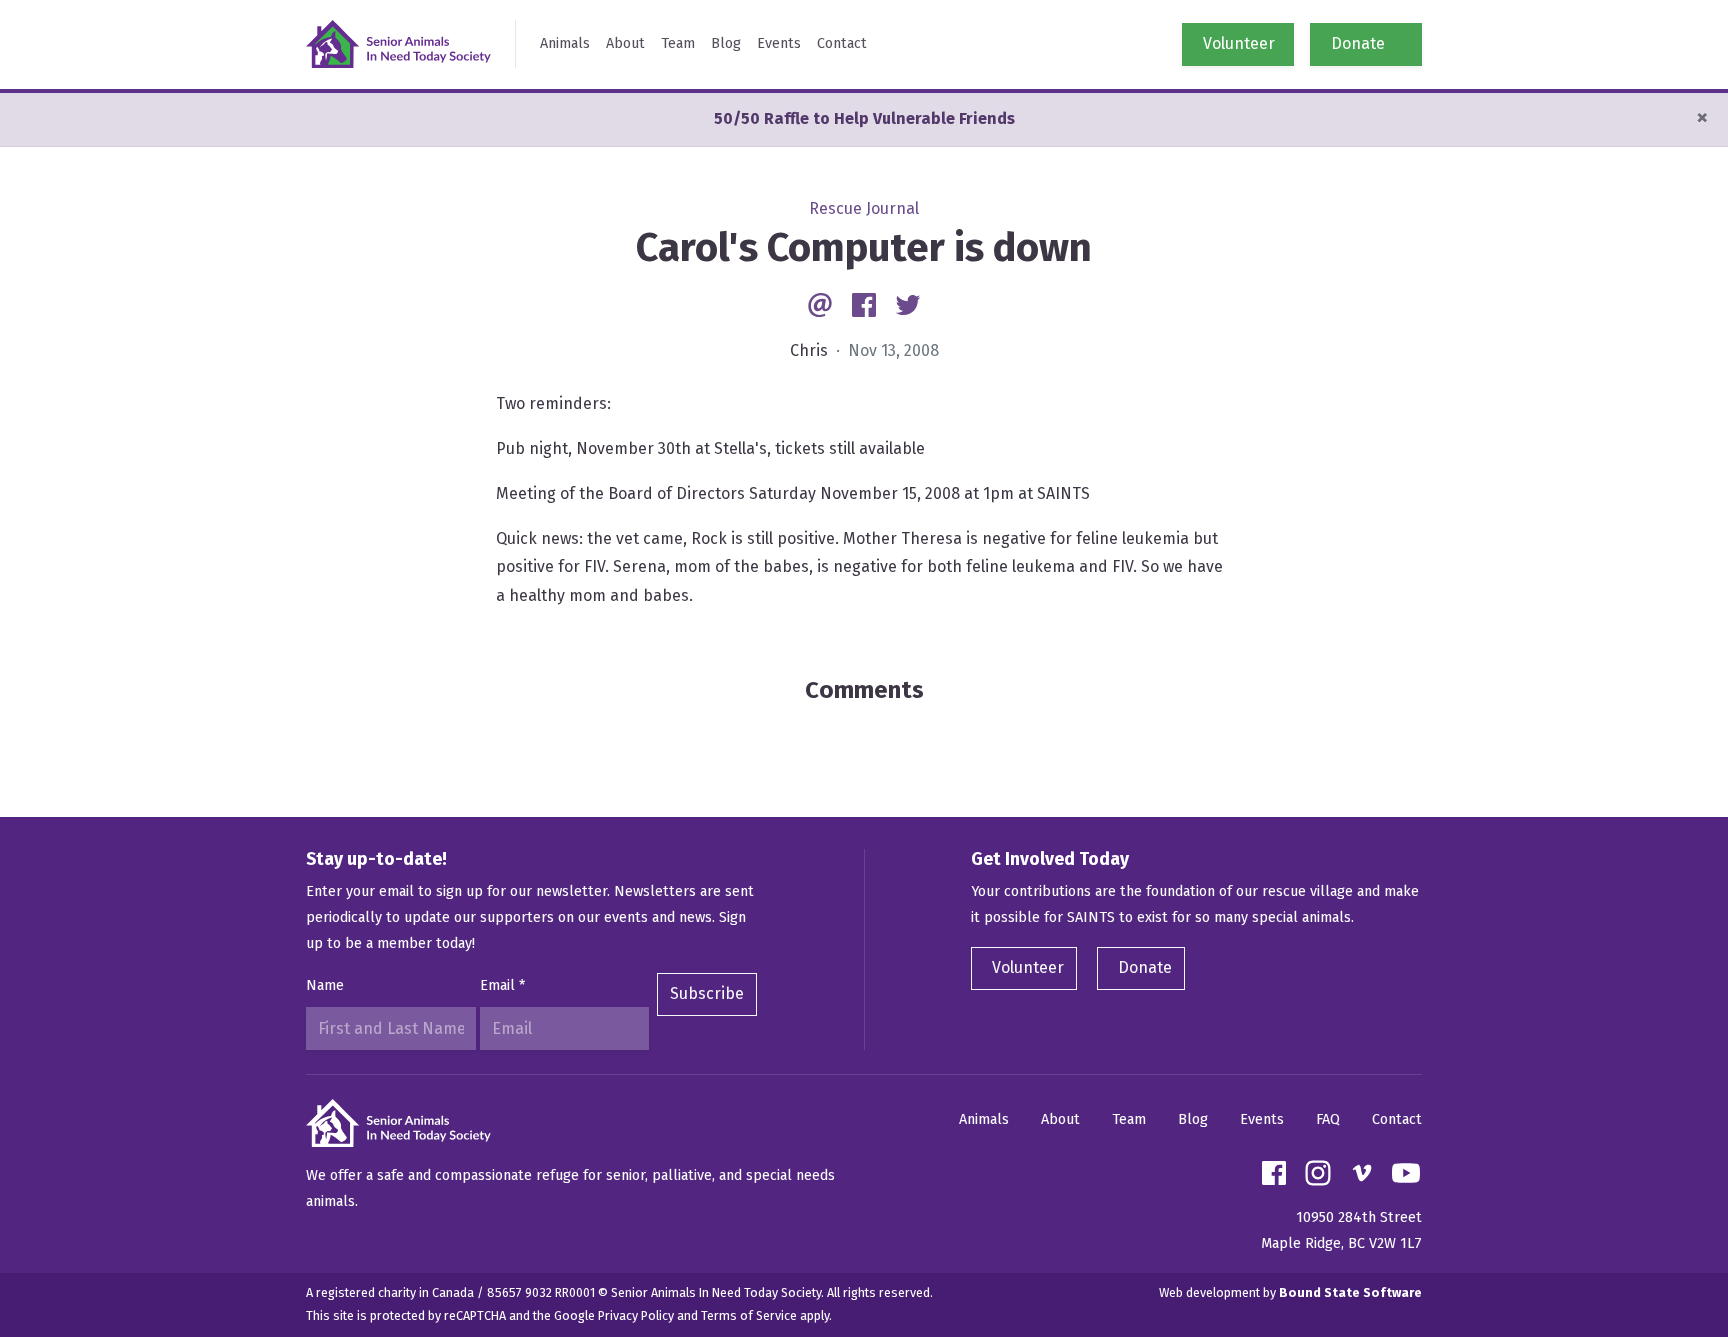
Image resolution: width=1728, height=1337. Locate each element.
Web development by (1290, 1292)
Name (325, 985)
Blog (726, 43)
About (625, 43)
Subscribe (707, 993)
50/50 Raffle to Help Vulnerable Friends (864, 118)
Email (502, 985)
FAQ (1328, 1119)
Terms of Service (749, 1315)
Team (678, 43)
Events (779, 43)
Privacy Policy (636, 1315)
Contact (842, 43)
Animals (565, 43)
